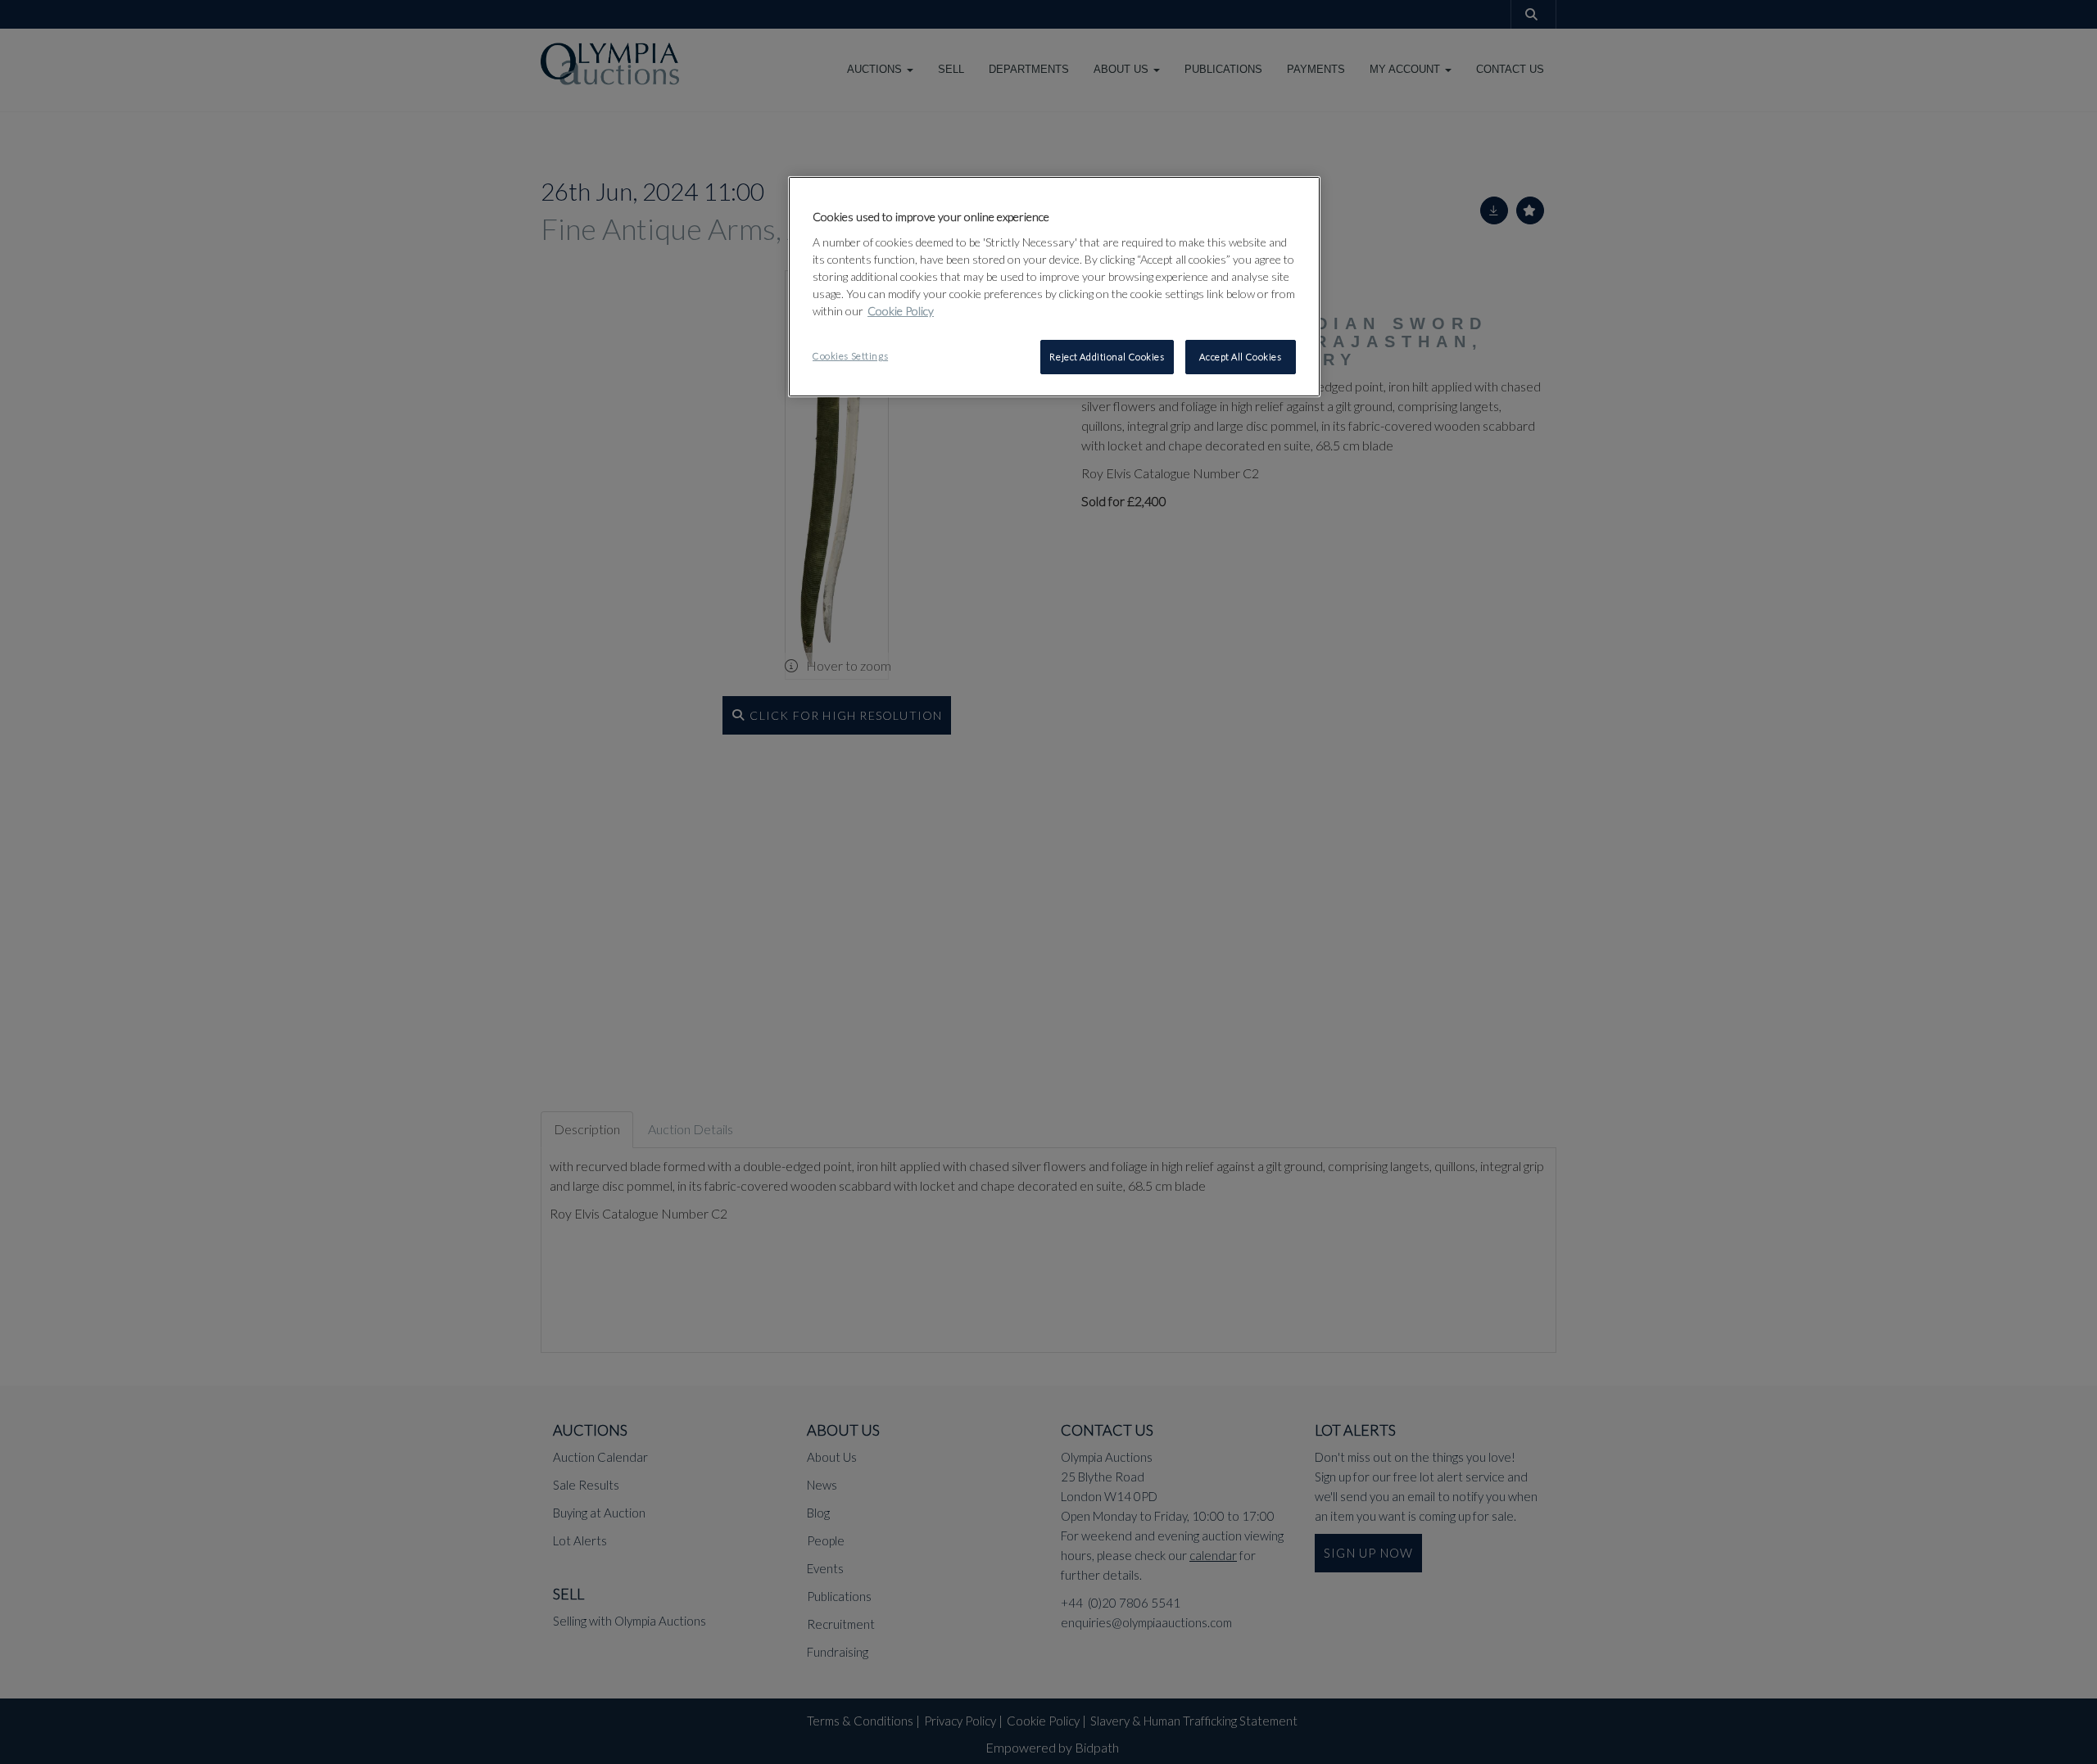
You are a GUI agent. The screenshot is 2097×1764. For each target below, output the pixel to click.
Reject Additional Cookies (1107, 357)
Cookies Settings (850, 356)
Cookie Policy (901, 311)
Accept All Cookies (1240, 357)
